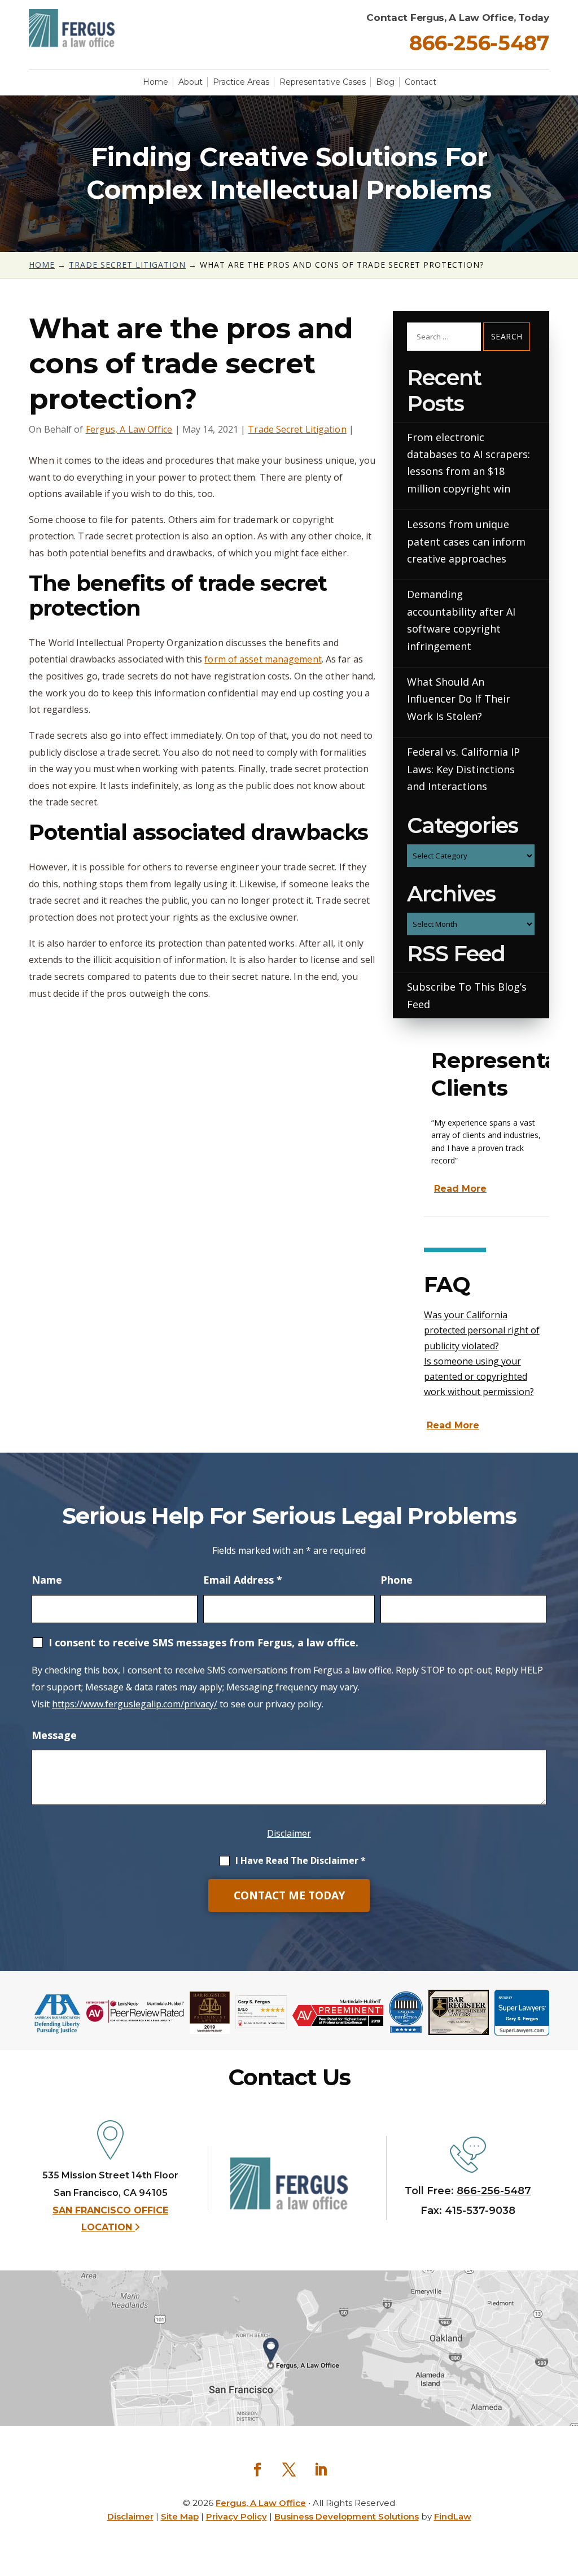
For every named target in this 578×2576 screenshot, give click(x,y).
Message (54, 1735)
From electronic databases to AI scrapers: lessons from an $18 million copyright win (468, 463)
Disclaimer (289, 1833)
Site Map (180, 2516)
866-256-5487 (479, 43)
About (191, 82)
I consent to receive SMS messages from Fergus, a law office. (203, 1642)
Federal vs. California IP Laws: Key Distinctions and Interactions (463, 769)
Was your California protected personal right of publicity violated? (482, 1330)
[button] (567, 2511)
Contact (421, 82)
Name (47, 1580)
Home (156, 82)
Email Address (243, 1580)
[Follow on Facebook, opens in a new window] (257, 2470)
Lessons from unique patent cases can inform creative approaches (466, 541)
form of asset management (263, 659)
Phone (397, 1580)
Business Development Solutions (347, 2516)
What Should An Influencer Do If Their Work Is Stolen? (459, 699)
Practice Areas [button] (241, 82)
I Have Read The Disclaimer (301, 1860)
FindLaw (453, 2516)
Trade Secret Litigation (297, 429)
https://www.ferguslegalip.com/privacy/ (135, 1704)
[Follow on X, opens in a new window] (289, 2470)
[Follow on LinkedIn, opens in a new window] (321, 2470)
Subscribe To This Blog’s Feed (467, 995)
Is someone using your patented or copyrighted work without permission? (479, 1376)
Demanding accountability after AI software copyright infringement (461, 620)
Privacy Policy (237, 2516)
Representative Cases (323, 82)
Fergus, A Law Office (129, 429)
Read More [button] (460, 1189)
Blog (385, 82)
